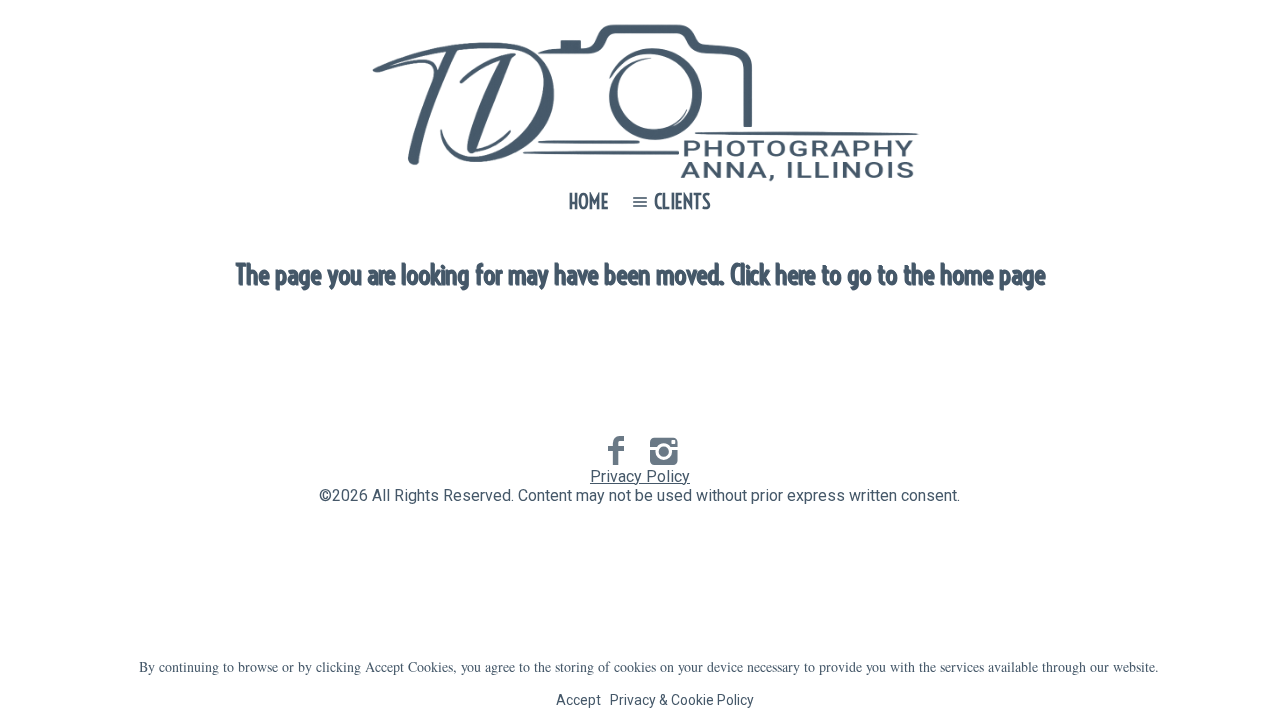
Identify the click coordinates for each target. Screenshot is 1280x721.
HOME (589, 201)
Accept (578, 700)
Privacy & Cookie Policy (682, 700)
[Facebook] (616, 451)
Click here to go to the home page (887, 274)
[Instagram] (663, 451)
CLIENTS (682, 201)
